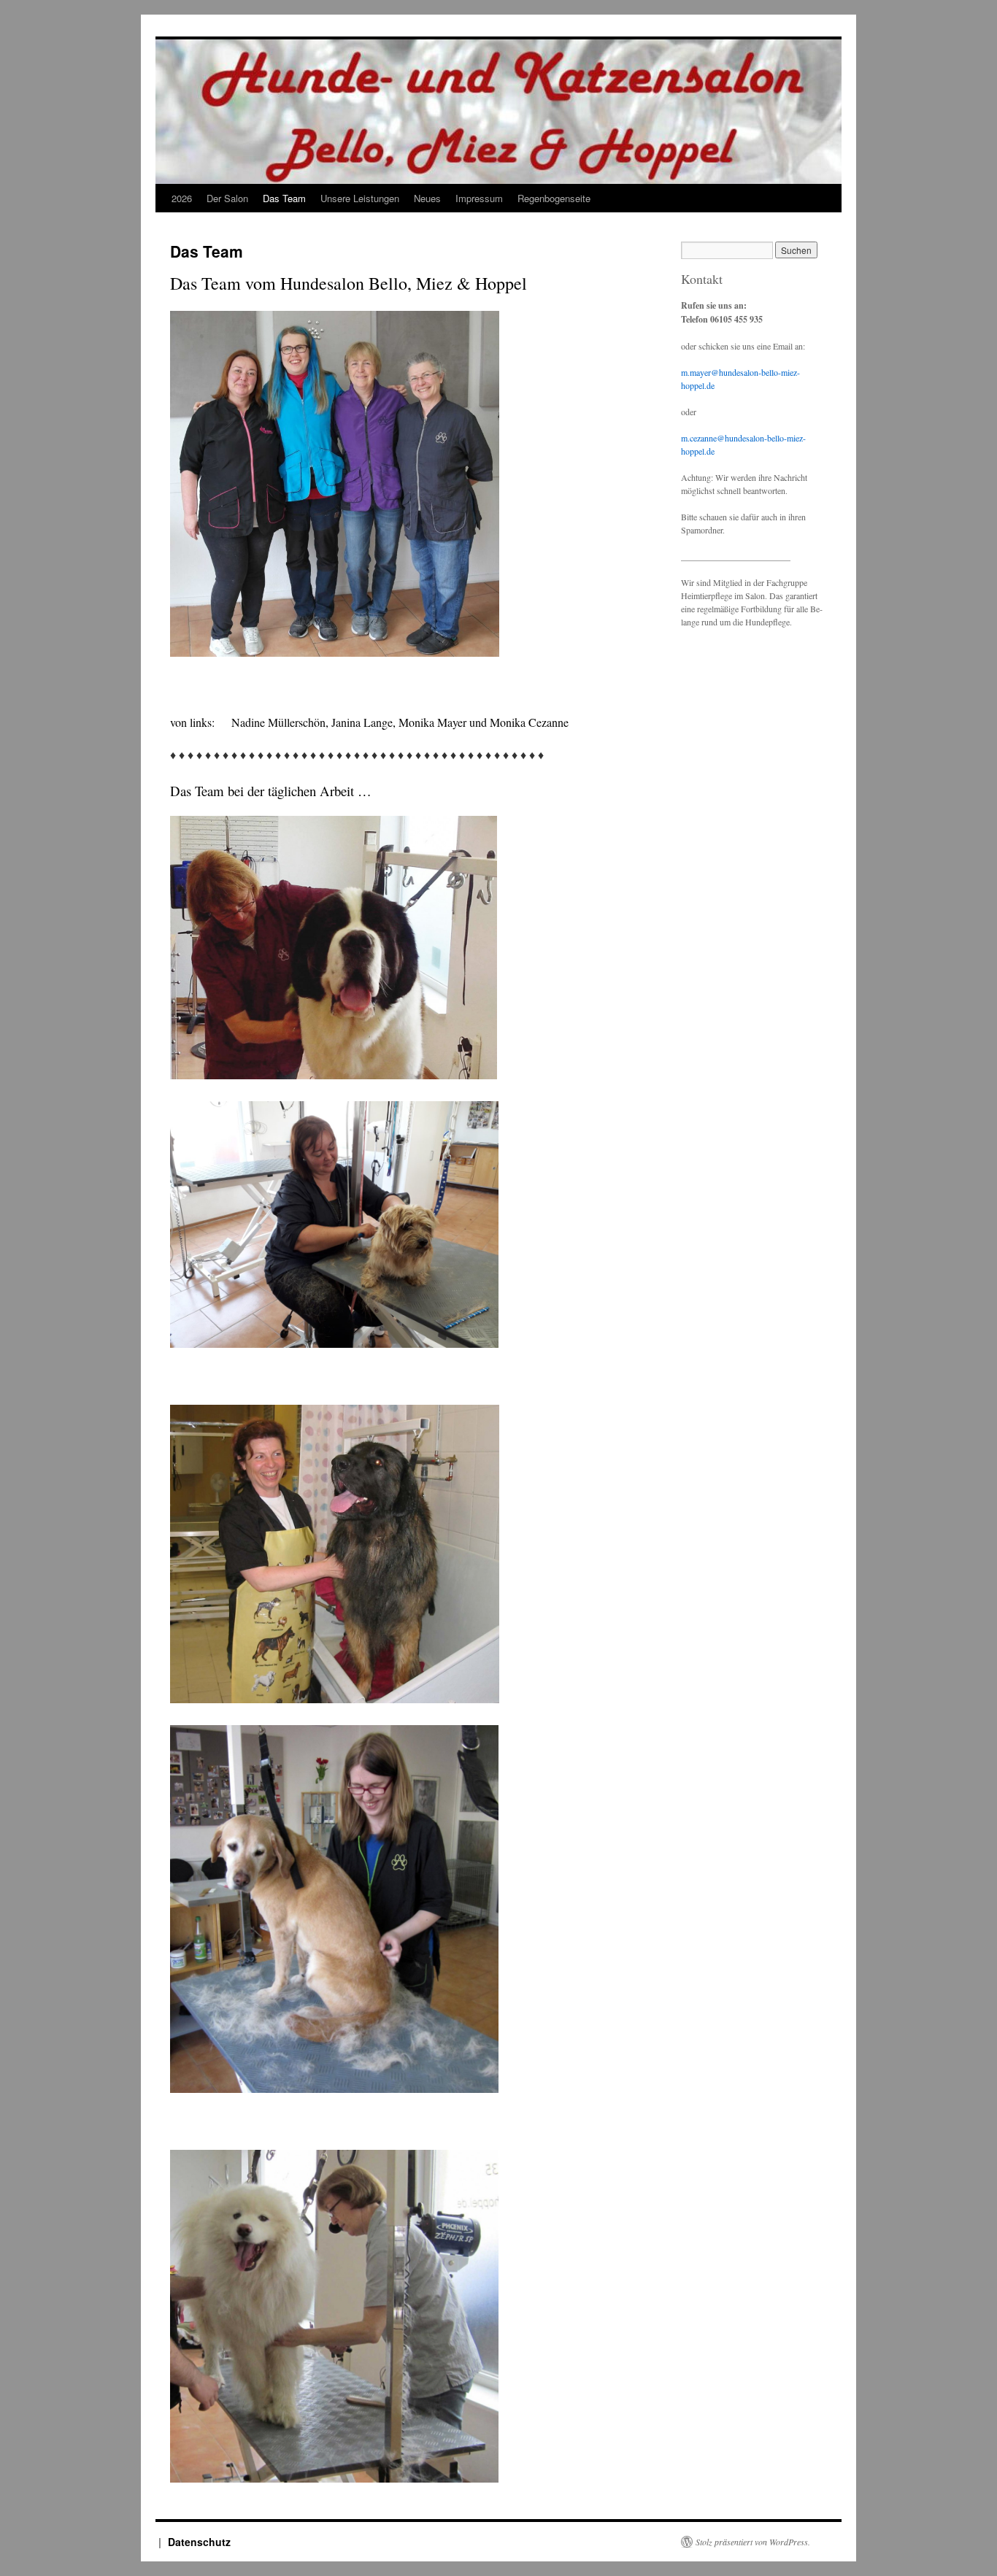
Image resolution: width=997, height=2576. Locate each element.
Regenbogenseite (554, 198)
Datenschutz (199, 2542)
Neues (427, 198)
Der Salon (227, 198)
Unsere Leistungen (360, 198)
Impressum (479, 198)
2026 (182, 198)
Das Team (284, 198)
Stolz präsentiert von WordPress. (753, 2542)
